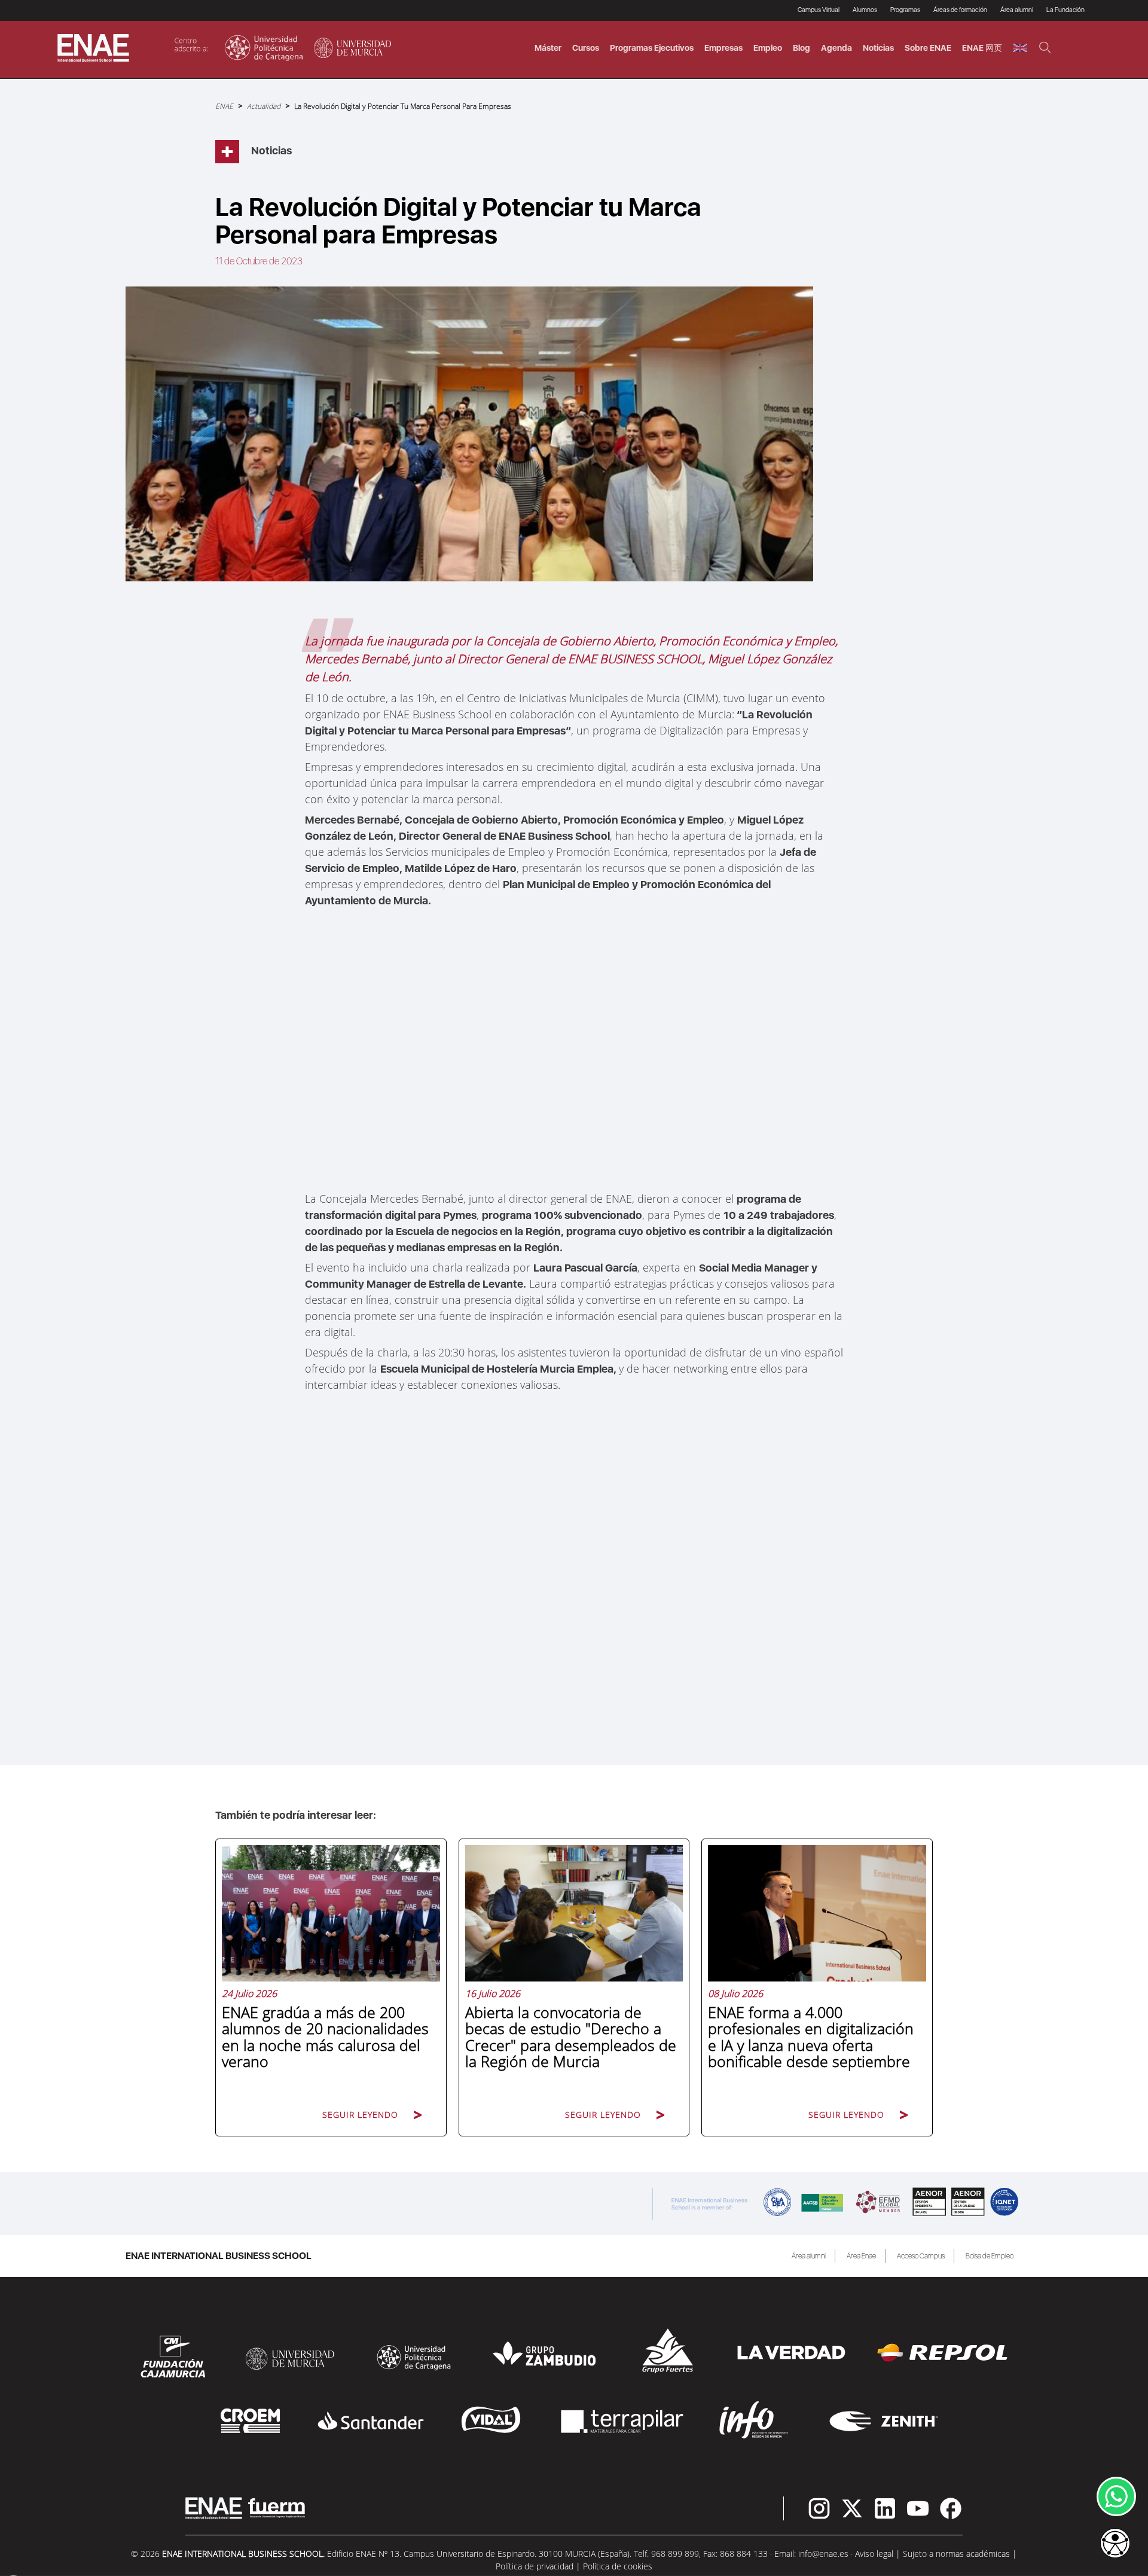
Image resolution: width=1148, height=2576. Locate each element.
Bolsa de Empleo (990, 2256)
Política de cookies (618, 2566)
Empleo (768, 48)
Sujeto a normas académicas (956, 2554)
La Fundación (1065, 10)
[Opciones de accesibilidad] (1115, 2544)
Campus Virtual (819, 10)
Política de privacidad (535, 2566)
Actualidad (264, 106)
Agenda (836, 48)
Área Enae (861, 2256)
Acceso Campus (921, 2256)
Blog (802, 48)
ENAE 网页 (982, 48)
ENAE (224, 106)
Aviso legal (874, 2554)
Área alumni (809, 2256)
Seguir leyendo (360, 2115)
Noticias (878, 48)
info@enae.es (823, 2554)
